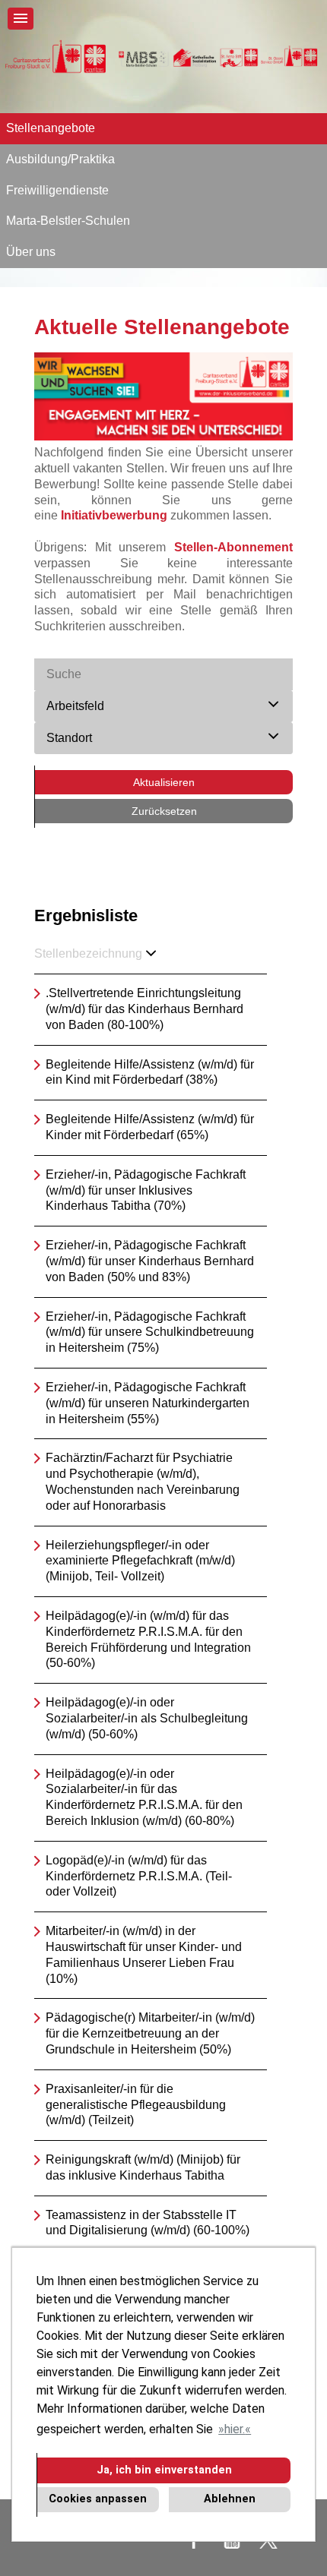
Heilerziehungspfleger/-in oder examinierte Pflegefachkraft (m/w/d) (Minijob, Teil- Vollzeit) (140, 1561)
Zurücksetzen (164, 811)
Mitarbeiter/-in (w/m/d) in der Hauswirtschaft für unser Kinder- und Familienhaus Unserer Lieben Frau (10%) (144, 1954)
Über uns (31, 252)
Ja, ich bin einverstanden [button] (164, 2470)
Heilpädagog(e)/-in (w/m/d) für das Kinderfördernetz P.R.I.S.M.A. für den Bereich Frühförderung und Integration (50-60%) (148, 1639)
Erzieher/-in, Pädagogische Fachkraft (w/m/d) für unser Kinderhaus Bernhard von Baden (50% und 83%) (150, 1261)
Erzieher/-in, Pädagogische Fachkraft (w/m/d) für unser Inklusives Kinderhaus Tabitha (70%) (146, 1190)
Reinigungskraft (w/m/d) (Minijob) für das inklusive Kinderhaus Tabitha (143, 2167)
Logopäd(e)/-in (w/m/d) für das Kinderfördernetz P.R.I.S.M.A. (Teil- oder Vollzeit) (139, 1876)
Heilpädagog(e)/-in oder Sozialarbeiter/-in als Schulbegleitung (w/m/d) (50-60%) (147, 1718)
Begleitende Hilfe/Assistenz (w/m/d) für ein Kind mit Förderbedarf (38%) (150, 1072)
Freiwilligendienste (57, 190)
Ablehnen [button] (230, 2499)
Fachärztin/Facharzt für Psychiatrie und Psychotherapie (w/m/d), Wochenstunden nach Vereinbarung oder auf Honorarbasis (143, 1481)
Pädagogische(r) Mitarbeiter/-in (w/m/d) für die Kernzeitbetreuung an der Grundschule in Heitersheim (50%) (150, 2033)
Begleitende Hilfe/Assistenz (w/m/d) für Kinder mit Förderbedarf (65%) (150, 1127)
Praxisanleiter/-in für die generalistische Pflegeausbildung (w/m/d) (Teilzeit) (136, 2105)
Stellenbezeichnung (88, 953)
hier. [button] (235, 2429)
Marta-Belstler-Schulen (68, 221)
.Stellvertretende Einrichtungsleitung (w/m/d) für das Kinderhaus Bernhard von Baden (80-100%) (144, 1009)
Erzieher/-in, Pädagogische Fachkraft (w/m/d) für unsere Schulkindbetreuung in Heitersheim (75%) (150, 1332)
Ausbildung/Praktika (60, 159)
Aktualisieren (164, 782)
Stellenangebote (51, 128)
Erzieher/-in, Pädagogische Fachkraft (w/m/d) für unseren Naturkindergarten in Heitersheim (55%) (148, 1403)
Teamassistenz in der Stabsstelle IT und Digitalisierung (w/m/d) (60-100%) (148, 2223)
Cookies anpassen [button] (98, 2499)
